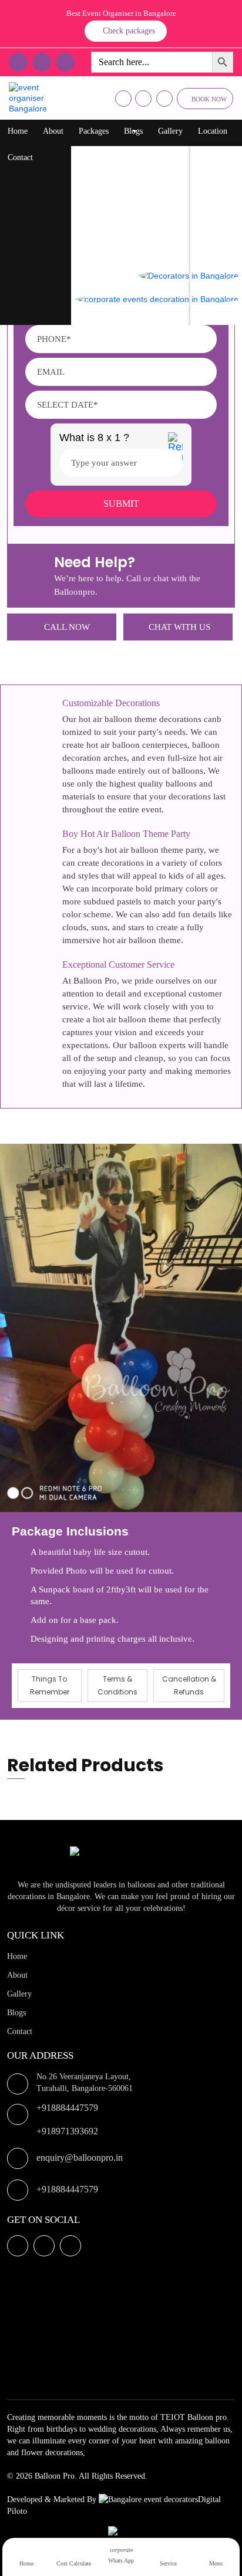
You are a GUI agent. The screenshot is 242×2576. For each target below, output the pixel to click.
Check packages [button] (129, 31)
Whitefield (220, 201)
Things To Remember (50, 1685)
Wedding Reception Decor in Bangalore (149, 248)
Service (168, 2563)
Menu (216, 2563)
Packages (94, 131)
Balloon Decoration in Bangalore (137, 155)
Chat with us (179, 627)
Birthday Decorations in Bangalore (140, 178)
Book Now (209, 99)
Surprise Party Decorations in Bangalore (150, 225)
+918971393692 (67, 2131)
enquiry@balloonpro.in (80, 2158)
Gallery (170, 131)
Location (213, 131)
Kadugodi (218, 248)
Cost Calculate (74, 2563)
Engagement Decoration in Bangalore (145, 319)
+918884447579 (67, 2108)
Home (18, 131)
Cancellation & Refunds (189, 1685)
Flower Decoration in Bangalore (136, 201)
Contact (20, 157)
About (53, 131)
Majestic (216, 225)
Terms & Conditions (117, 1685)
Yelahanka (219, 178)
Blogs (133, 131)
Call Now (67, 627)
